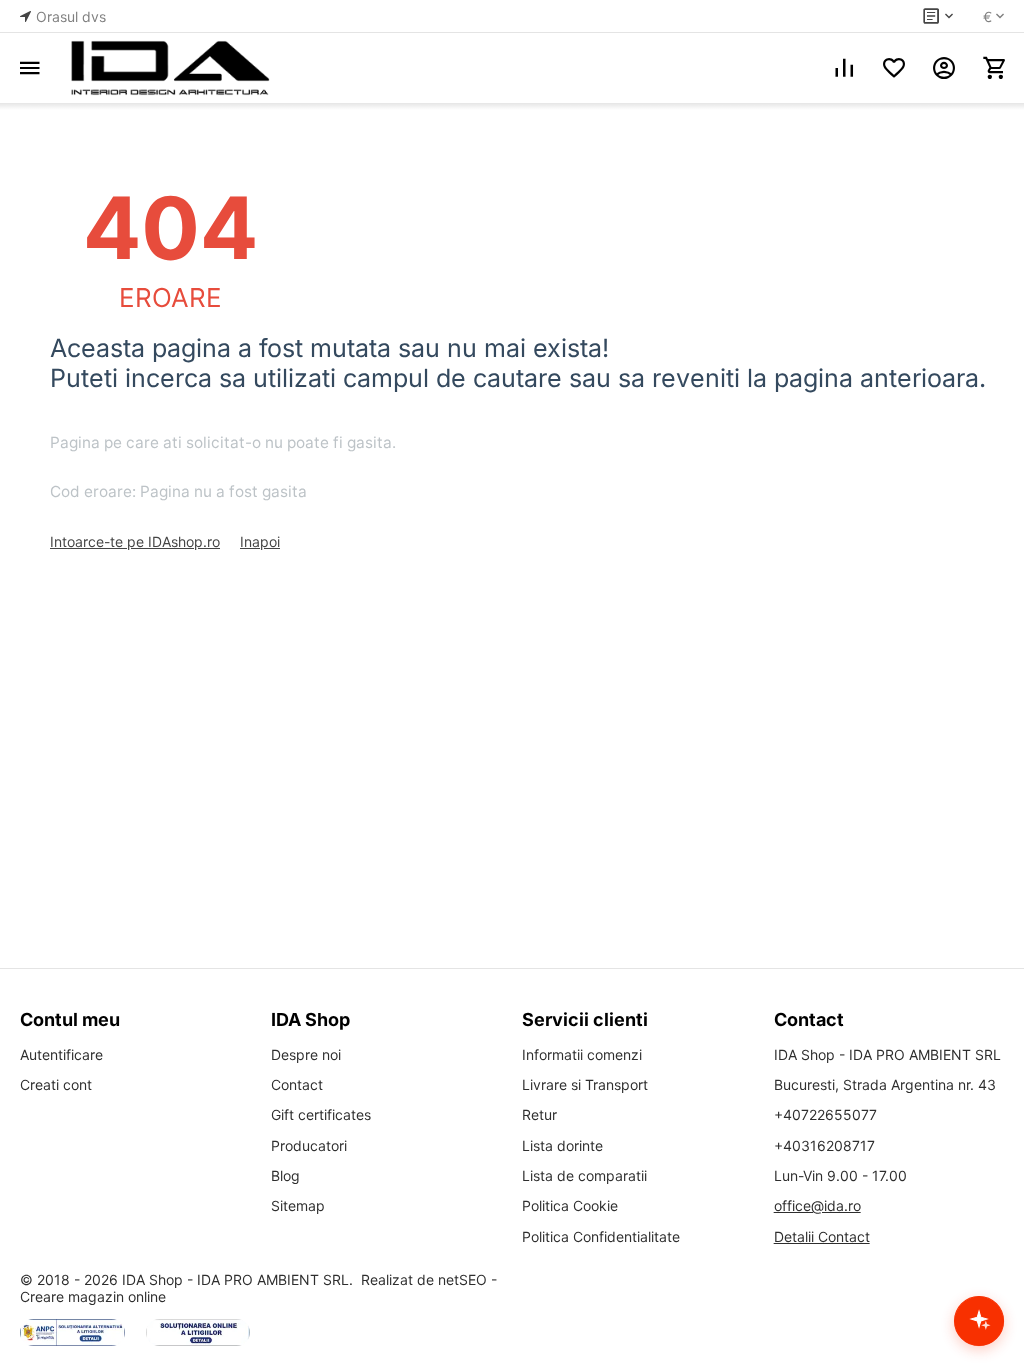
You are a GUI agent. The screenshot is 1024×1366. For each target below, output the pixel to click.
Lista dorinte (562, 1145)
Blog (285, 1175)
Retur (539, 1114)
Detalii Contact (822, 1236)
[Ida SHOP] (170, 68)
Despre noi (306, 1054)
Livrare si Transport (585, 1084)
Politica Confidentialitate (601, 1236)
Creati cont (56, 1084)
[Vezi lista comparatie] (844, 68)
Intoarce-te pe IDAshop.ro (135, 541)
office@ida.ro (817, 1205)
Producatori (309, 1145)
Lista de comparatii (584, 1175)
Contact (297, 1084)
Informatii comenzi (582, 1054)
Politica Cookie (570, 1205)
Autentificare (61, 1054)
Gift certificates (321, 1114)
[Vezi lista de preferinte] (894, 68)
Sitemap (298, 1205)
